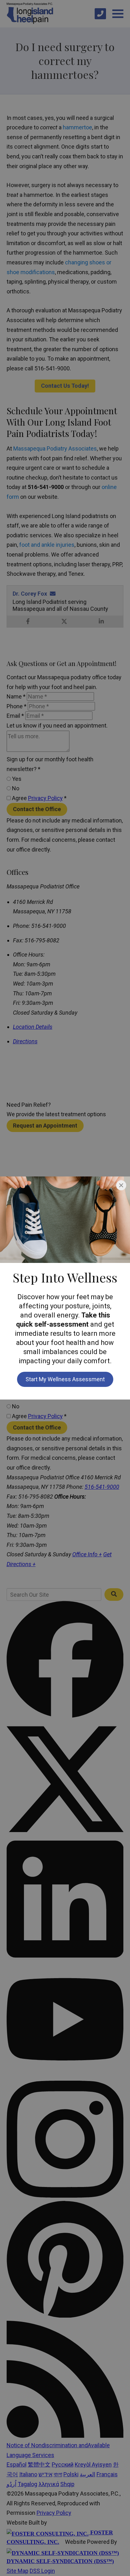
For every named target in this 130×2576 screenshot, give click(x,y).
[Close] (121, 1185)
